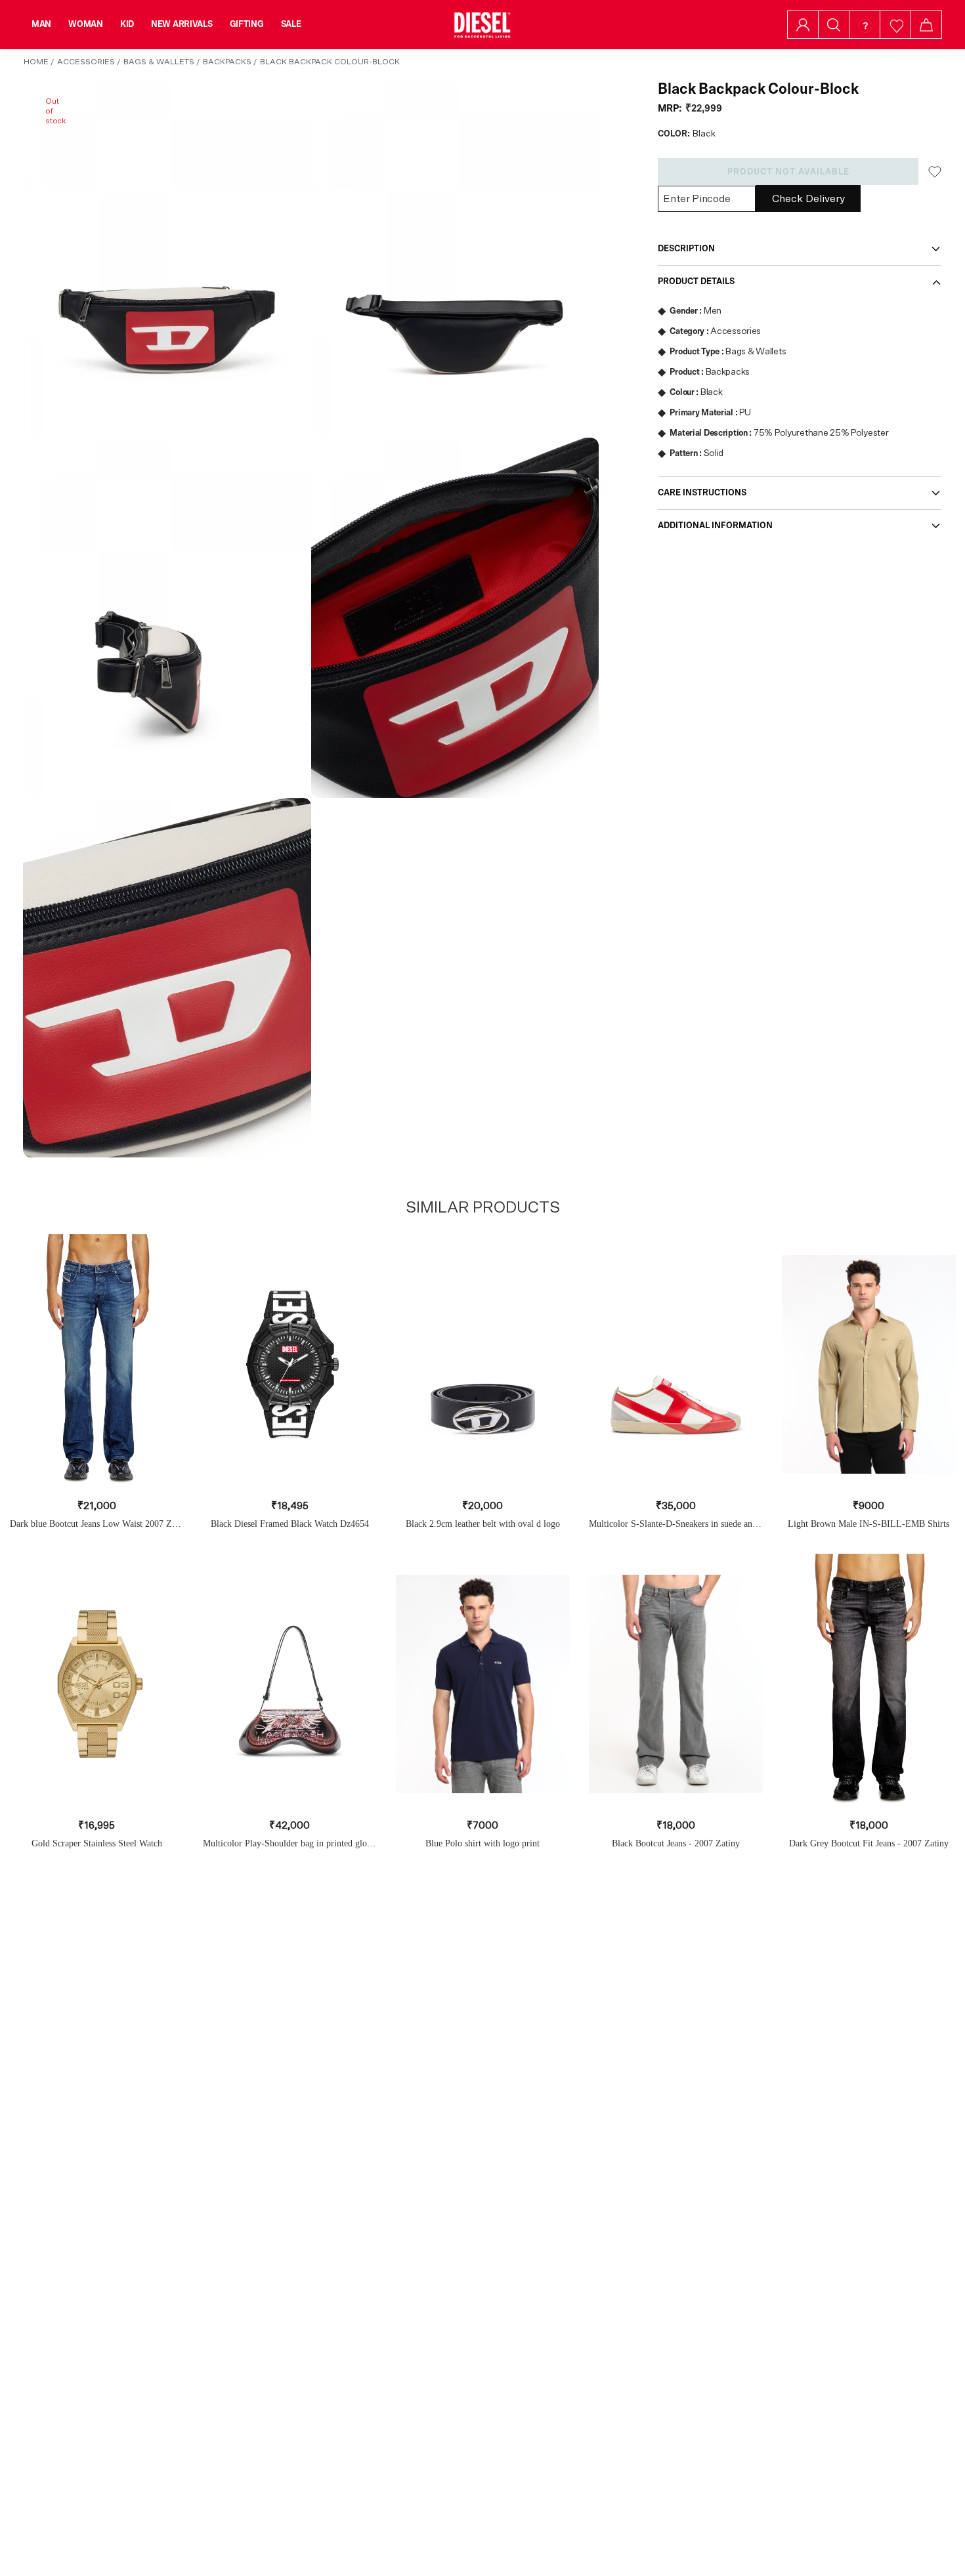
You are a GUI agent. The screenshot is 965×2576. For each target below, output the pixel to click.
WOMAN (86, 24)
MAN (41, 24)
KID (127, 24)
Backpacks (227, 62)
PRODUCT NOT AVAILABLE (788, 172)
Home (36, 62)
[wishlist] (896, 25)
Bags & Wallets (159, 62)
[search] (834, 25)
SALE (291, 24)
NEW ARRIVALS (182, 24)
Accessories (86, 62)
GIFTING (247, 24)
